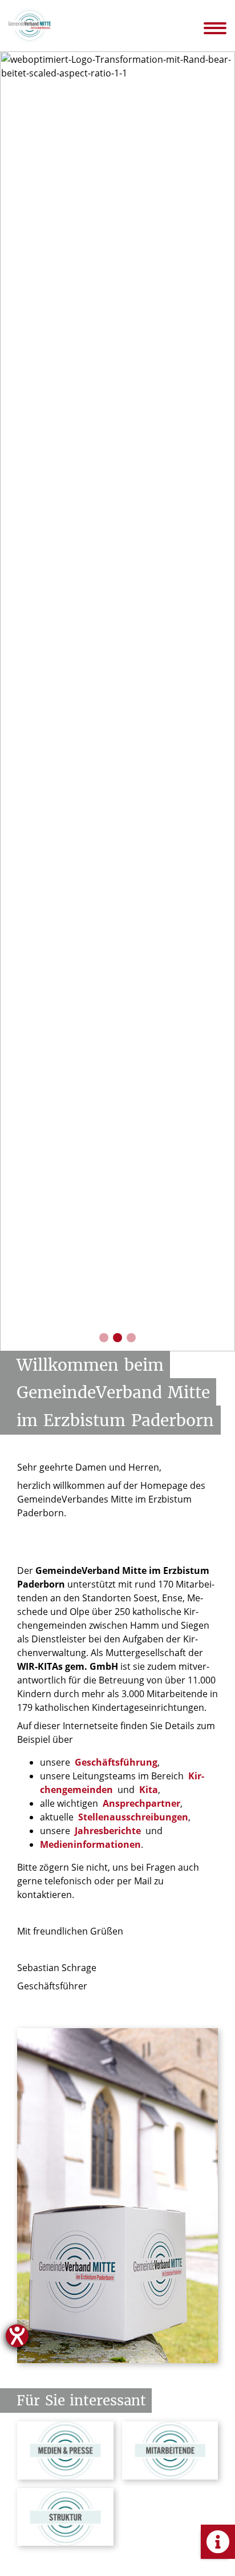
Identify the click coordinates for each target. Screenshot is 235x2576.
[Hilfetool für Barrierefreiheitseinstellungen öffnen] (17, 2336)
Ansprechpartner (141, 1803)
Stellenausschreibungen (133, 1817)
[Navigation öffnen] (223, 28)
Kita (149, 1790)
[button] (104, 1338)
